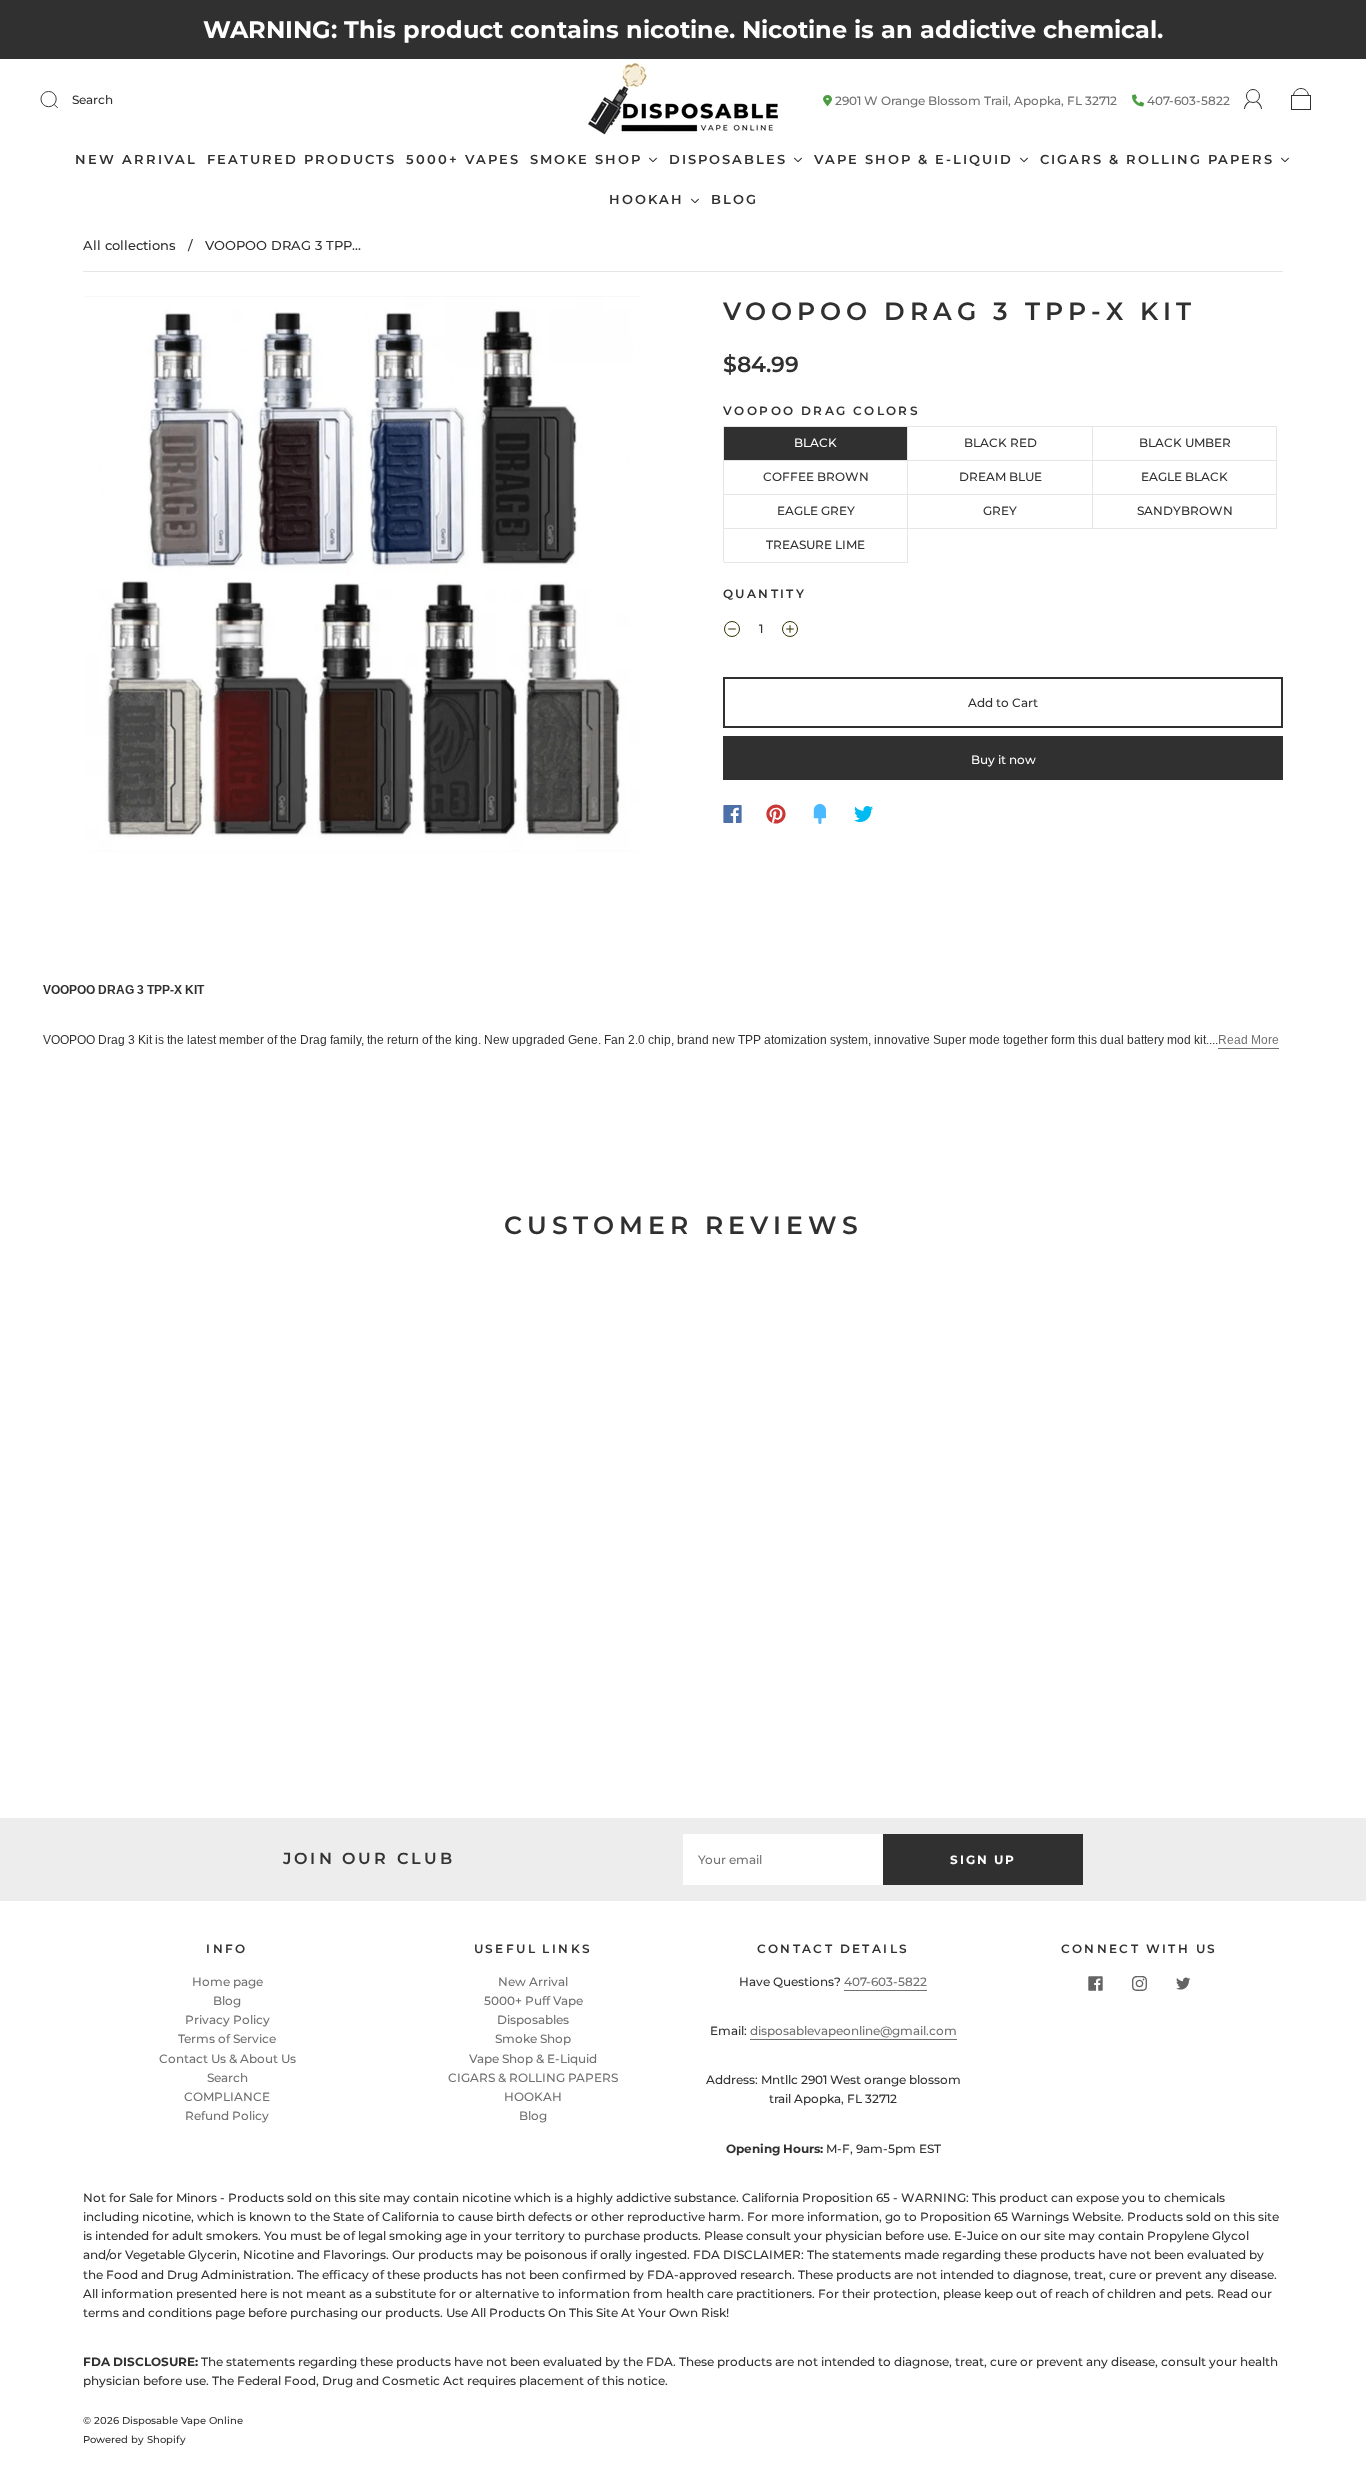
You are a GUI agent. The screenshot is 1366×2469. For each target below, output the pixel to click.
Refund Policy (227, 2115)
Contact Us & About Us (227, 2058)
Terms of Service (227, 2038)
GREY (1000, 510)
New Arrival (533, 1981)
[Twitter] (864, 814)
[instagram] (1139, 1984)
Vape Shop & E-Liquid (533, 2058)
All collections (129, 245)
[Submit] (62, 100)
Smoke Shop (533, 2038)
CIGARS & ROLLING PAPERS (533, 2077)
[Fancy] (820, 814)
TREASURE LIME (815, 544)
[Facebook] (732, 814)
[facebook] (1095, 1984)
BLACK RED (1000, 442)
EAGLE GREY (816, 510)
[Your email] (783, 1859)
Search (92, 99)
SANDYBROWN (1185, 510)
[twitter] (1183, 1984)
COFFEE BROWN (816, 476)
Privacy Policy (227, 2019)
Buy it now (1003, 759)
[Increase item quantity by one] (790, 631)
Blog (227, 2000)
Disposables (533, 2019)
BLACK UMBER (1185, 442)
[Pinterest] (776, 814)
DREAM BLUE (1000, 476)
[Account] (1253, 99)
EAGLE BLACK (1184, 476)
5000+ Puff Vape (533, 2000)
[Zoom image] (363, 578)
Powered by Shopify (134, 2439)
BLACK (815, 442)
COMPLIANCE (227, 2096)
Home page (227, 1981)
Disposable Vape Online (182, 2420)
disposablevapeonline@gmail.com (853, 2030)
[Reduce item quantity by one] (732, 631)
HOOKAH (533, 2096)
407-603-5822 (1188, 100)
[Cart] (1301, 100)
